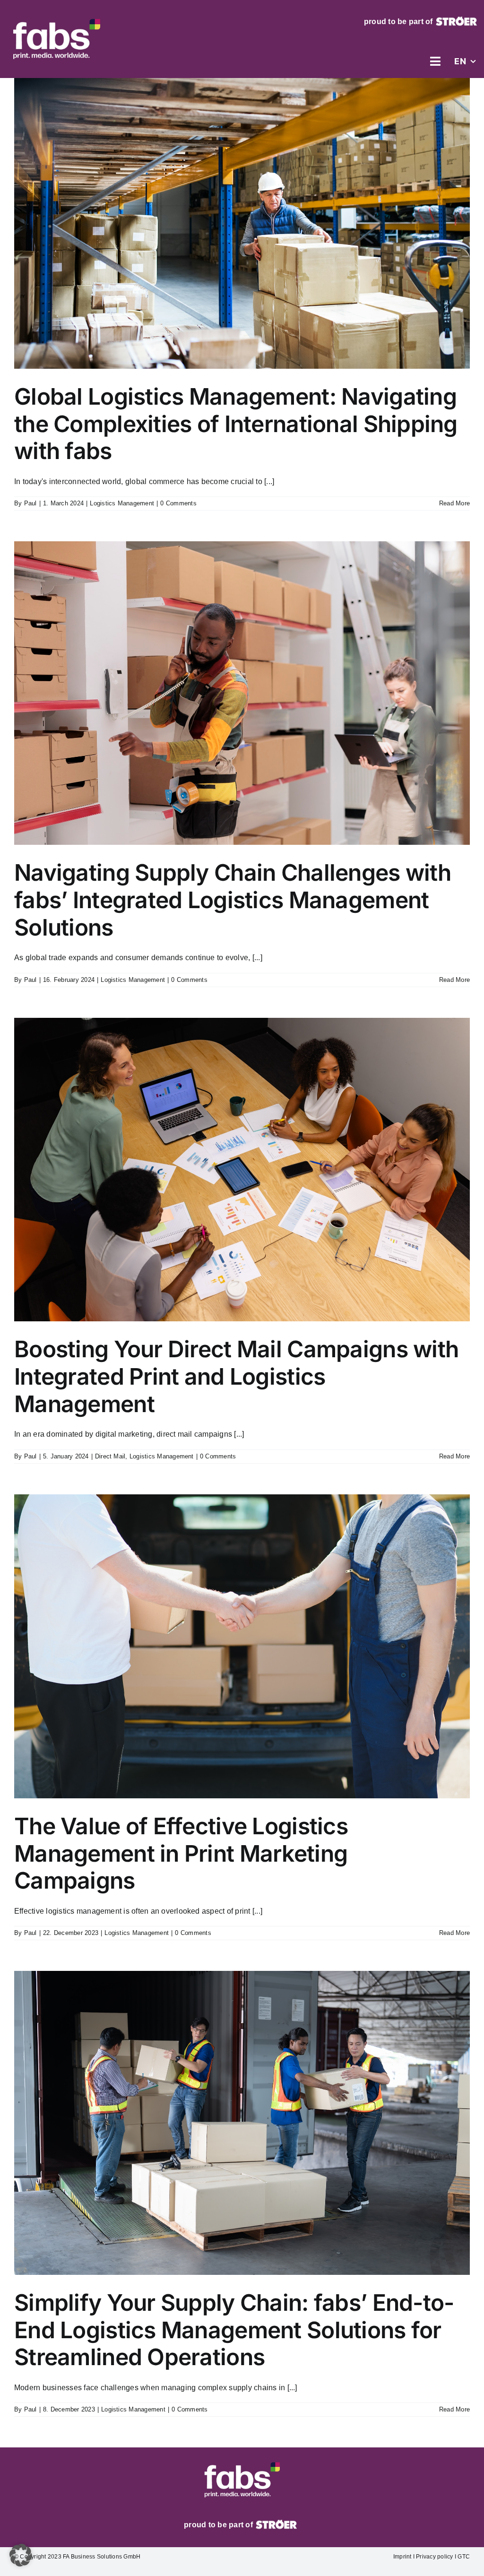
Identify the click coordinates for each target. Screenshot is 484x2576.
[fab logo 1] (56, 16)
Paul (30, 503)
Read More (454, 503)
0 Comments (178, 503)
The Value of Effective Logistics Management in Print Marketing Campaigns (181, 1853)
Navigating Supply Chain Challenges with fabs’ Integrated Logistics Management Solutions (233, 900)
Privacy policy (435, 2557)
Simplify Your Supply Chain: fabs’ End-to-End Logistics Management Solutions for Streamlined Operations (234, 2330)
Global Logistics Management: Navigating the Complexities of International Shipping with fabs (236, 424)
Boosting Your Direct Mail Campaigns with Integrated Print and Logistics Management (236, 1376)
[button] (21, 2555)
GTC (463, 2557)
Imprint (402, 2557)
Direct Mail (110, 1456)
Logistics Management (122, 503)
